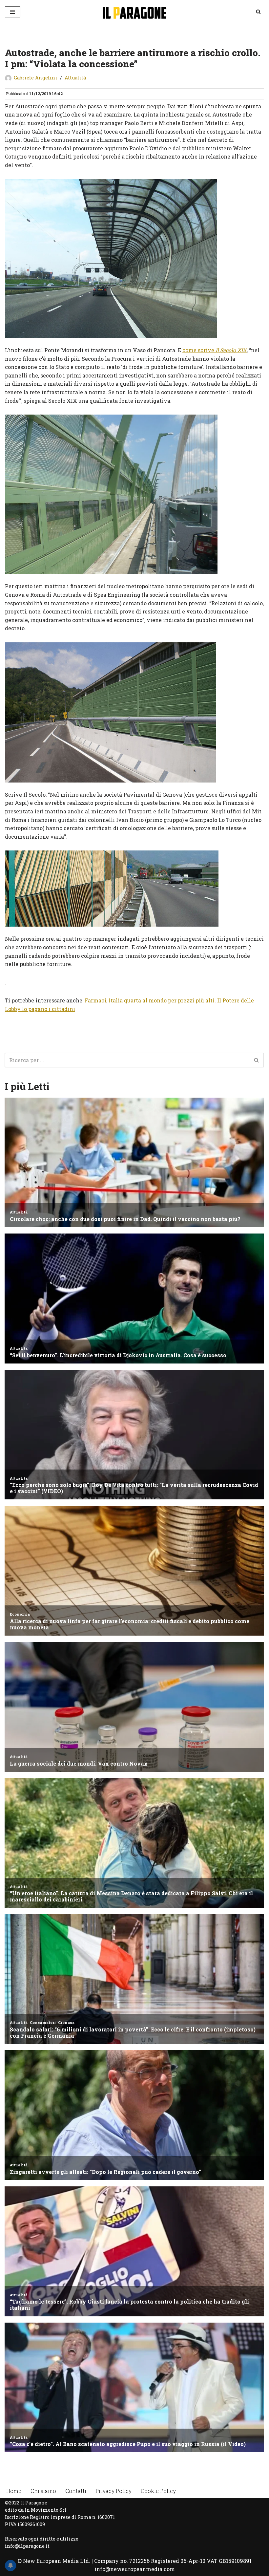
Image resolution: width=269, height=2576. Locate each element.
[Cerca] (258, 12)
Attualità (75, 78)
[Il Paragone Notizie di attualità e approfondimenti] (134, 12)
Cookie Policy (158, 2491)
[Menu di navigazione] (13, 12)
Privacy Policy (114, 2491)
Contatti (76, 2491)
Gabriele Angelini (36, 78)
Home (14, 2491)
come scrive (215, 350)
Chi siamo (43, 2491)
